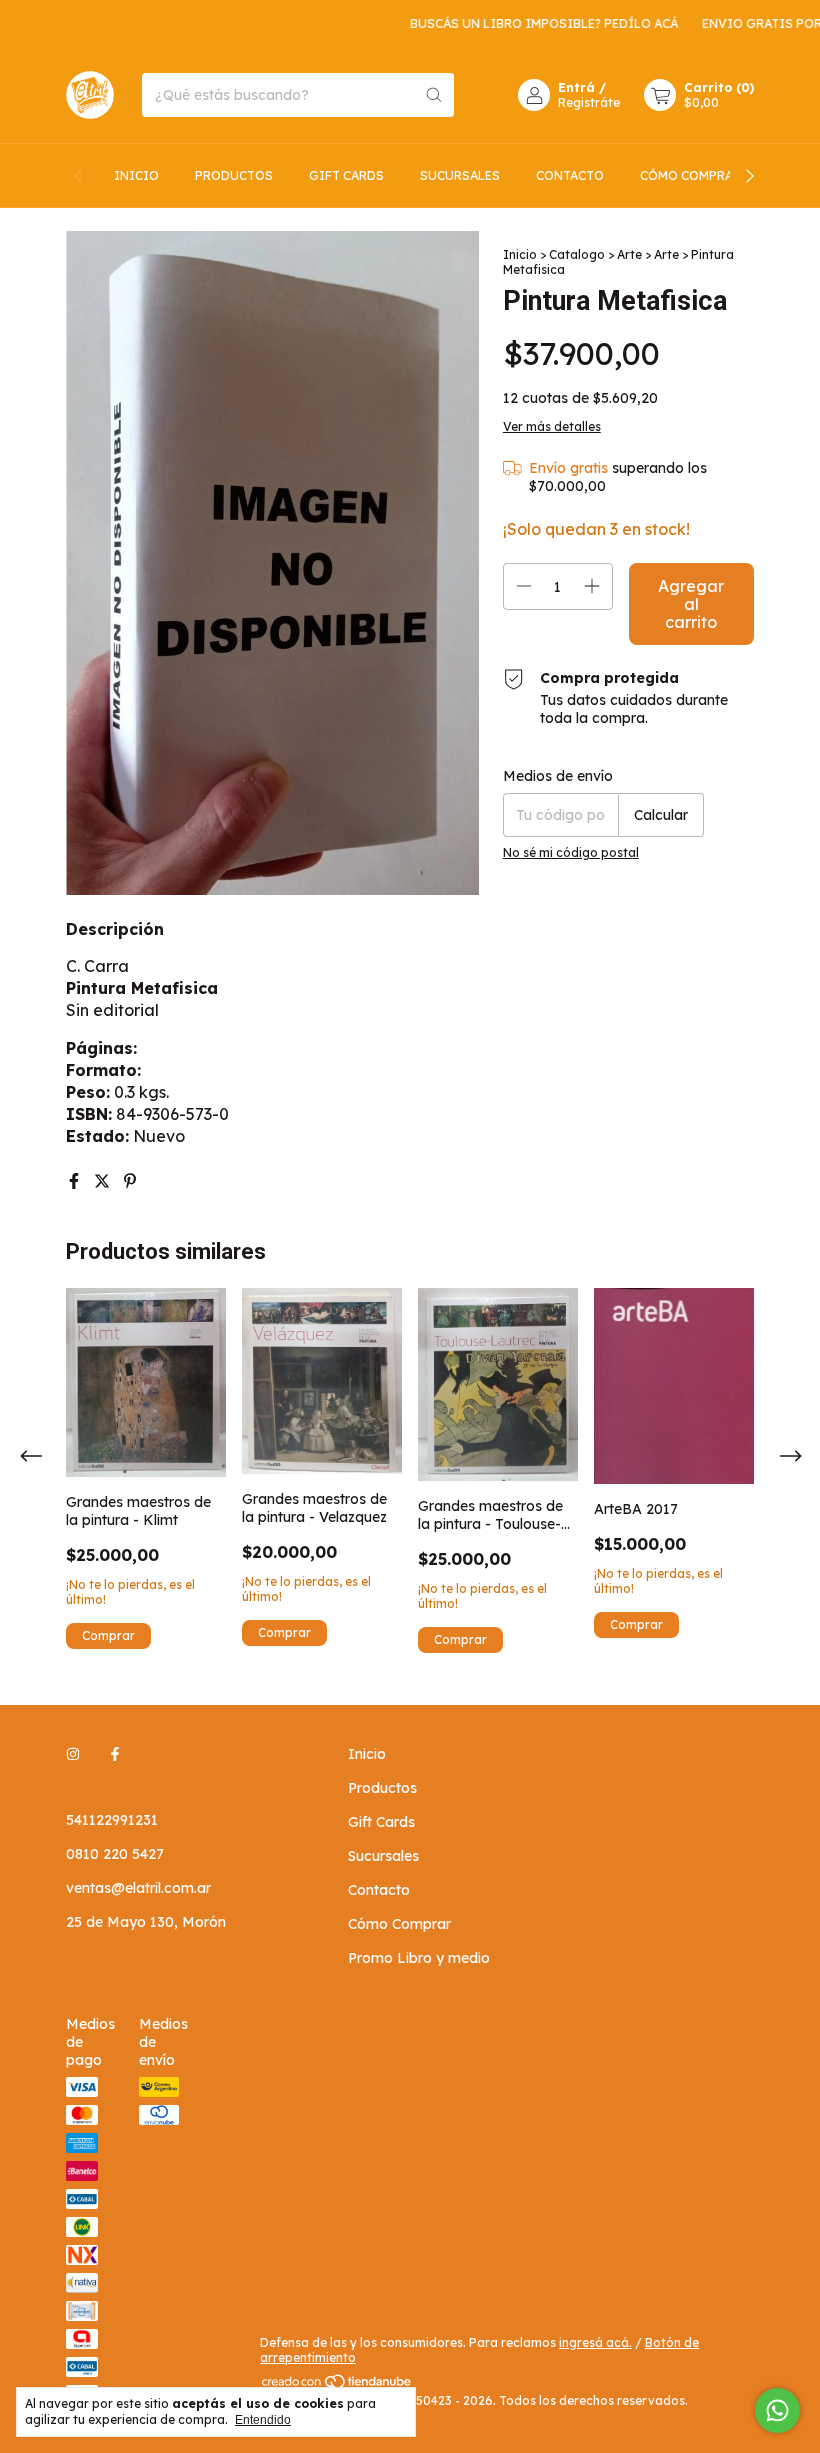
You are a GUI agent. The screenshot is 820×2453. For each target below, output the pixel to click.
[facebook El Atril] (115, 1754)
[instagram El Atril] (73, 1754)
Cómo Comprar (690, 175)
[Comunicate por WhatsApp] (777, 2410)
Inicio (136, 175)
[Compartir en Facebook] (76, 1181)
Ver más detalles (552, 426)
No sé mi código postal (571, 852)
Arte (629, 254)
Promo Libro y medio (419, 1958)
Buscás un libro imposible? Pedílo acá (519, 23)
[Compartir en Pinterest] (130, 1181)
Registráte (589, 102)
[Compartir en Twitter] (104, 1181)
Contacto (570, 175)
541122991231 (112, 1820)
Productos (234, 175)
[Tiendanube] (337, 2385)
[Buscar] (434, 95)
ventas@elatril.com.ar (138, 1888)
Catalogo (577, 254)
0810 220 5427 (115, 1854)
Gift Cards (346, 175)
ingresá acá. (595, 2342)
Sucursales (460, 175)
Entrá (576, 87)
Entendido (263, 2420)
